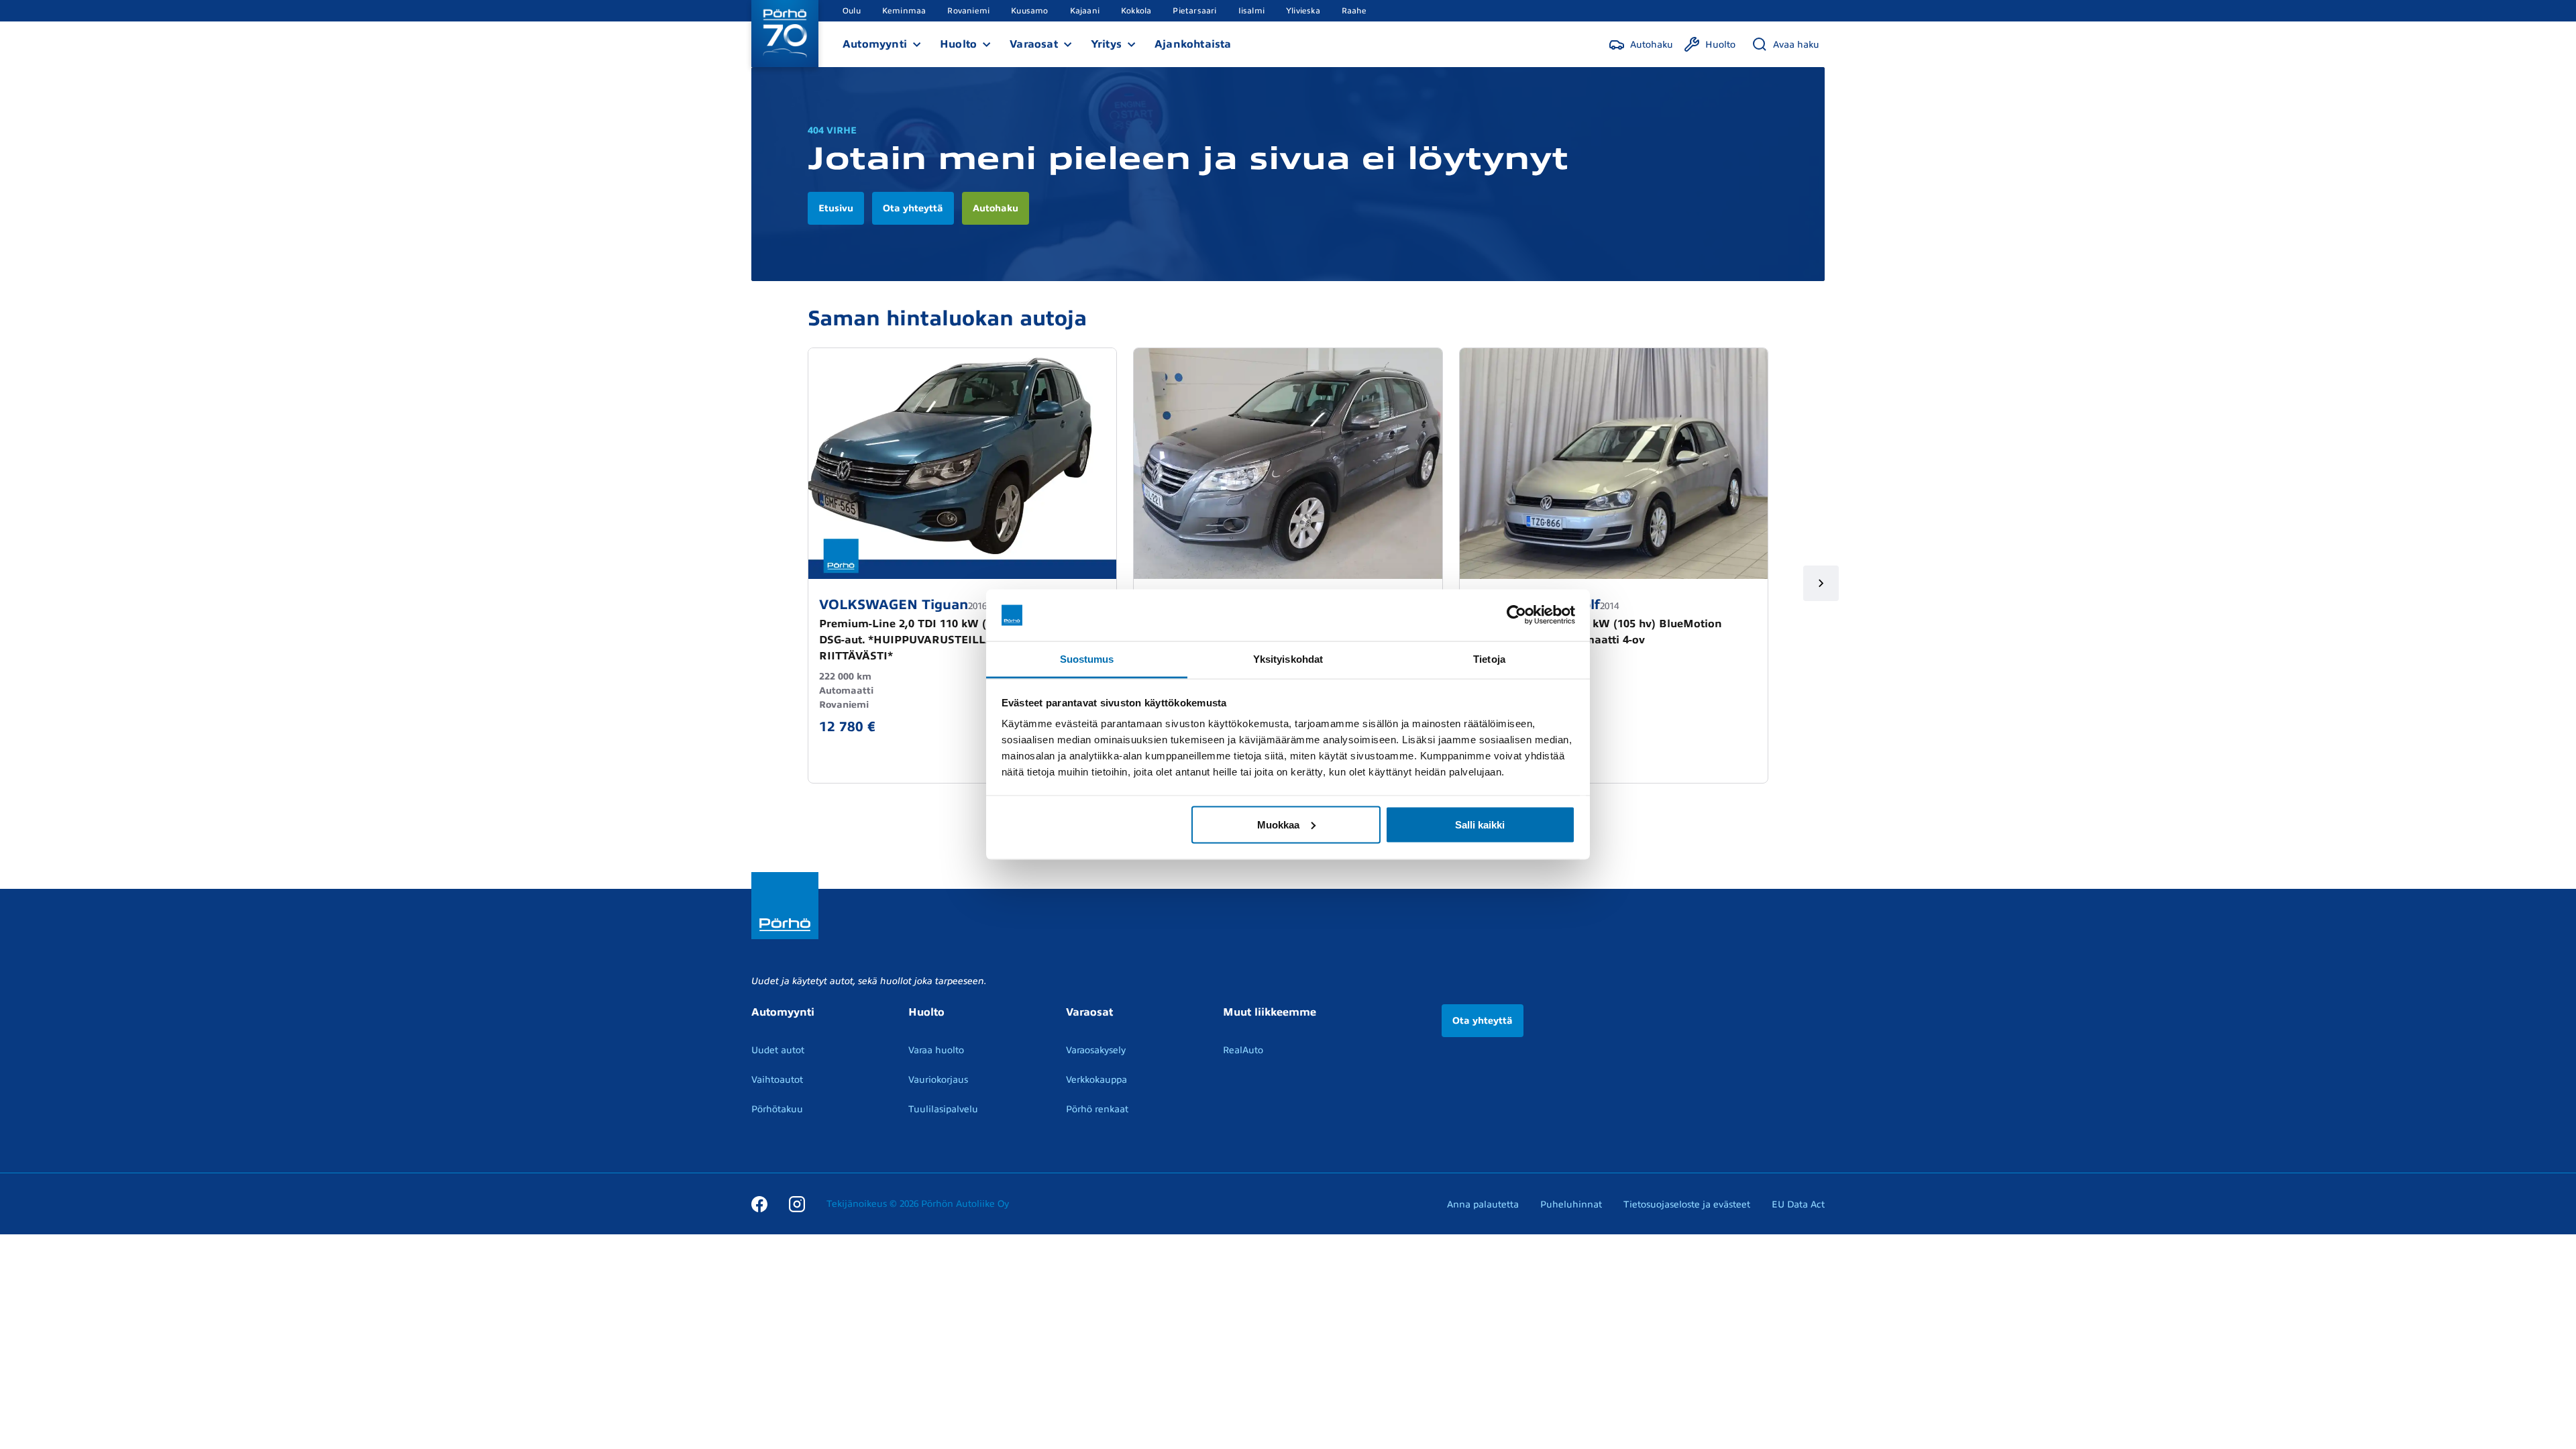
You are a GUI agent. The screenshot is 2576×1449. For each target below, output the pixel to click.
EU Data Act (1798, 1204)
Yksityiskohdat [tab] (1288, 658)
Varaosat (1034, 44)
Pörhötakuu (777, 1109)
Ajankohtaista (1193, 44)
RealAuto (1243, 1050)
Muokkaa (1278, 824)
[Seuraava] (1821, 583)
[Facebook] (759, 1203)
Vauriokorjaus (938, 1080)
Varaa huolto (936, 1050)
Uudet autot (778, 1050)
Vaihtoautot (777, 1080)
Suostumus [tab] (1087, 658)
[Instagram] (797, 1203)
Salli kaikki (1480, 824)
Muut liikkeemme (1270, 1012)
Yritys (1106, 44)
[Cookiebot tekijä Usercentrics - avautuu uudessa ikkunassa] (1516, 615)
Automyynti (875, 44)
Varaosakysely (1096, 1050)
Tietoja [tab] (1489, 658)
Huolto (958, 44)
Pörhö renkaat (1097, 1109)
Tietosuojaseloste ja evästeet (1687, 1204)
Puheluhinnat (1571, 1204)
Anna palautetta (1483, 1204)
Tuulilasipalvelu (943, 1109)
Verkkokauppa (1096, 1080)
